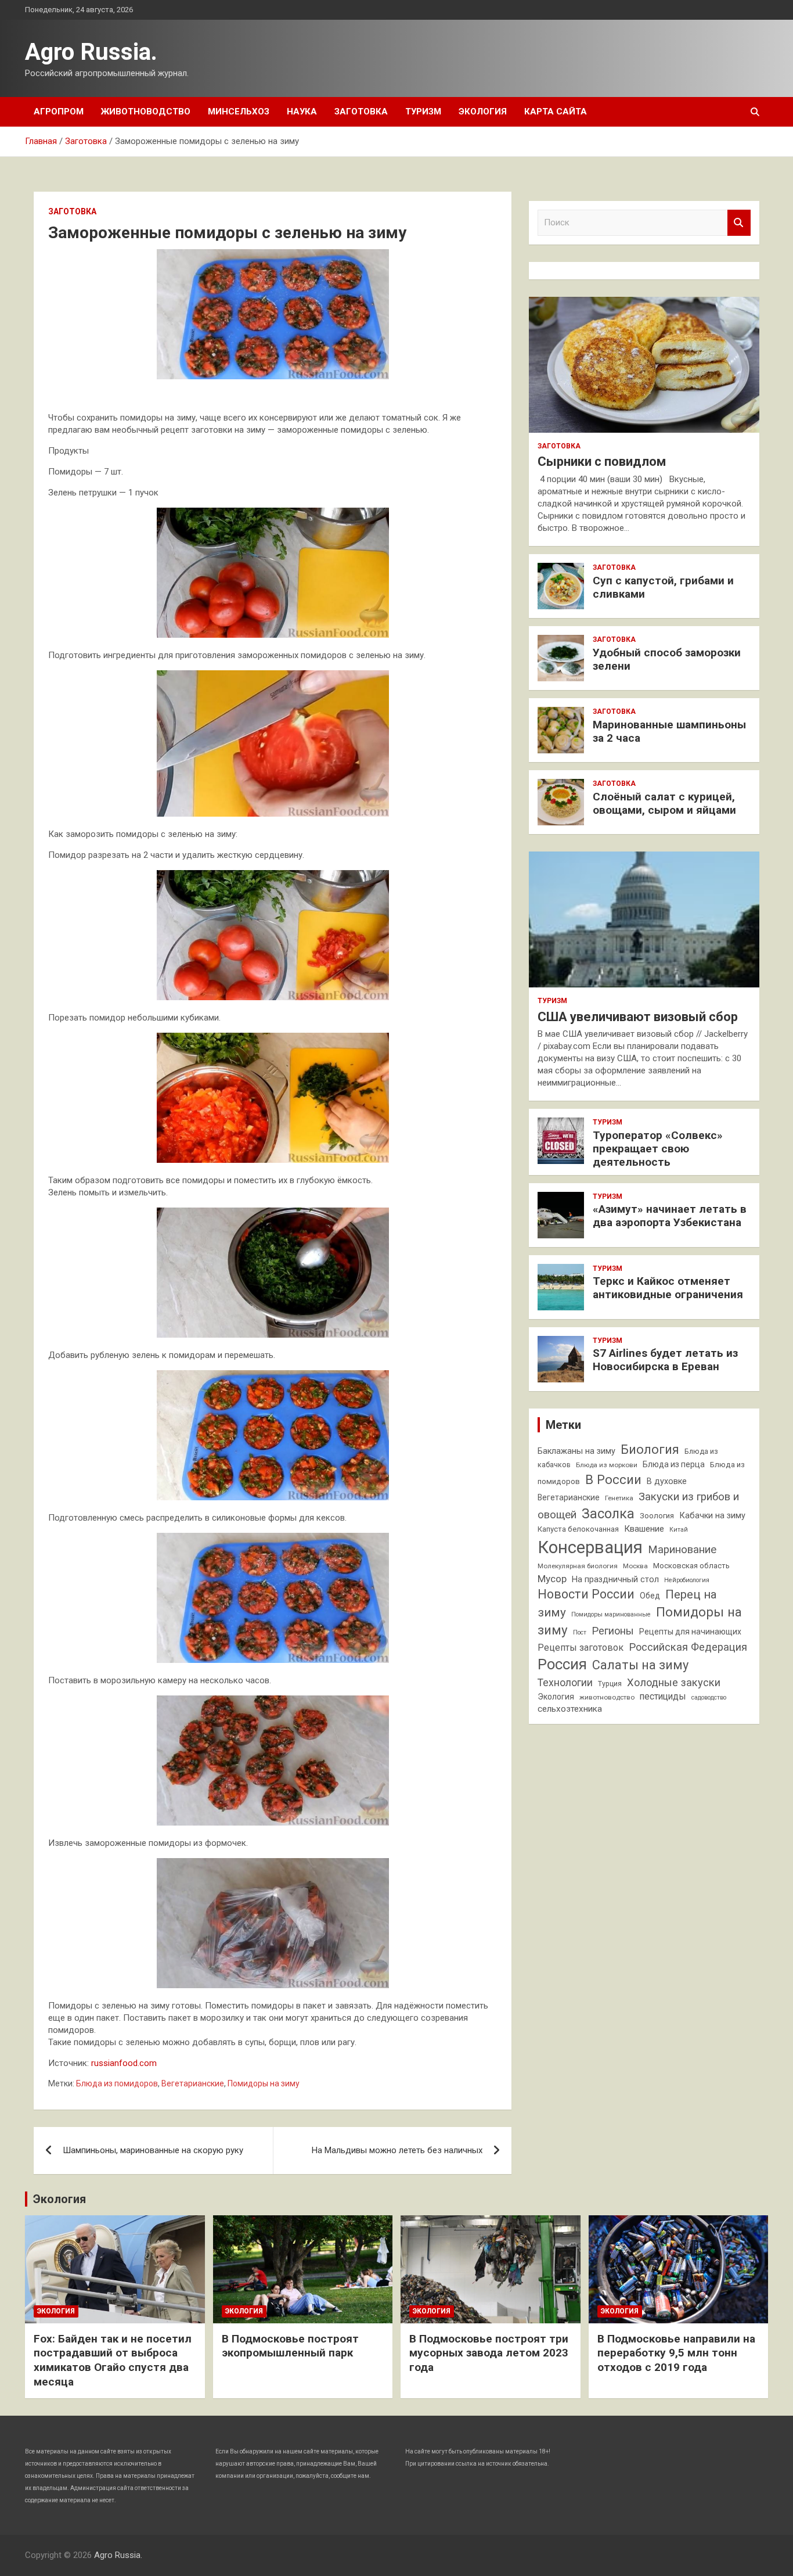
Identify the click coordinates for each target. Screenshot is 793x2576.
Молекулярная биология (578, 1566)
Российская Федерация (688, 1647)
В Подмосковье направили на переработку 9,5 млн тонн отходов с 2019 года (676, 2353)
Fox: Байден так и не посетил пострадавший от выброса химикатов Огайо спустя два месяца (113, 2360)
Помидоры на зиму (264, 2083)
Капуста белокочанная (578, 1529)
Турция (610, 1684)
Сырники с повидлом (602, 461)
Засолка (608, 1514)
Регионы (613, 1631)
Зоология (657, 1516)
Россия (562, 1664)
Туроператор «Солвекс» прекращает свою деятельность (658, 1149)
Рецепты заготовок (581, 1648)
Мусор (552, 1579)
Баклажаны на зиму (576, 1451)
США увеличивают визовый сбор (638, 1017)
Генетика (619, 1498)
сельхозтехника (570, 1709)
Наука (302, 112)
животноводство (607, 1697)
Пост (580, 1632)
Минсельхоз (239, 112)
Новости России (586, 1594)
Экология (483, 112)
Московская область (691, 1566)
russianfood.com (124, 2063)
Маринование (682, 1550)
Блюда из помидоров (117, 2083)
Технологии (565, 1683)
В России (613, 1479)
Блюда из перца (674, 1464)
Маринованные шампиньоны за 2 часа (669, 731)
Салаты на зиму (640, 1665)
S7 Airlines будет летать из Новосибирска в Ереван (665, 1360)
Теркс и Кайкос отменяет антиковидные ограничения (668, 1288)
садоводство (709, 1697)
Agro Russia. (91, 52)
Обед (650, 1596)
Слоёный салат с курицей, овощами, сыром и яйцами (664, 803)
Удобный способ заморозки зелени (667, 659)
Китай (679, 1530)
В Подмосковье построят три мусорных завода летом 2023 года (489, 2353)
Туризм (423, 112)
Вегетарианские (193, 2083)
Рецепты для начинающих (690, 1632)
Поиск (739, 223)
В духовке (667, 1481)
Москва (635, 1566)
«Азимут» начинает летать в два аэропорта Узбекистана (670, 1216)
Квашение (644, 1529)
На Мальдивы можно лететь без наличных (397, 2150)
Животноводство (146, 112)
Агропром (59, 112)
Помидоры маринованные (611, 1614)
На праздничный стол (615, 1580)
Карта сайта (556, 112)
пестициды (663, 1696)
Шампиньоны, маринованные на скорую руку (153, 2150)
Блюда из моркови (607, 1465)
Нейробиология (687, 1580)
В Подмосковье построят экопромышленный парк (290, 2346)
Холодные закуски (674, 1682)
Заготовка (361, 112)
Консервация (590, 1547)
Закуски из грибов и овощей (638, 1506)
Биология (650, 1449)
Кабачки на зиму (712, 1516)
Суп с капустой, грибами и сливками (663, 587)
